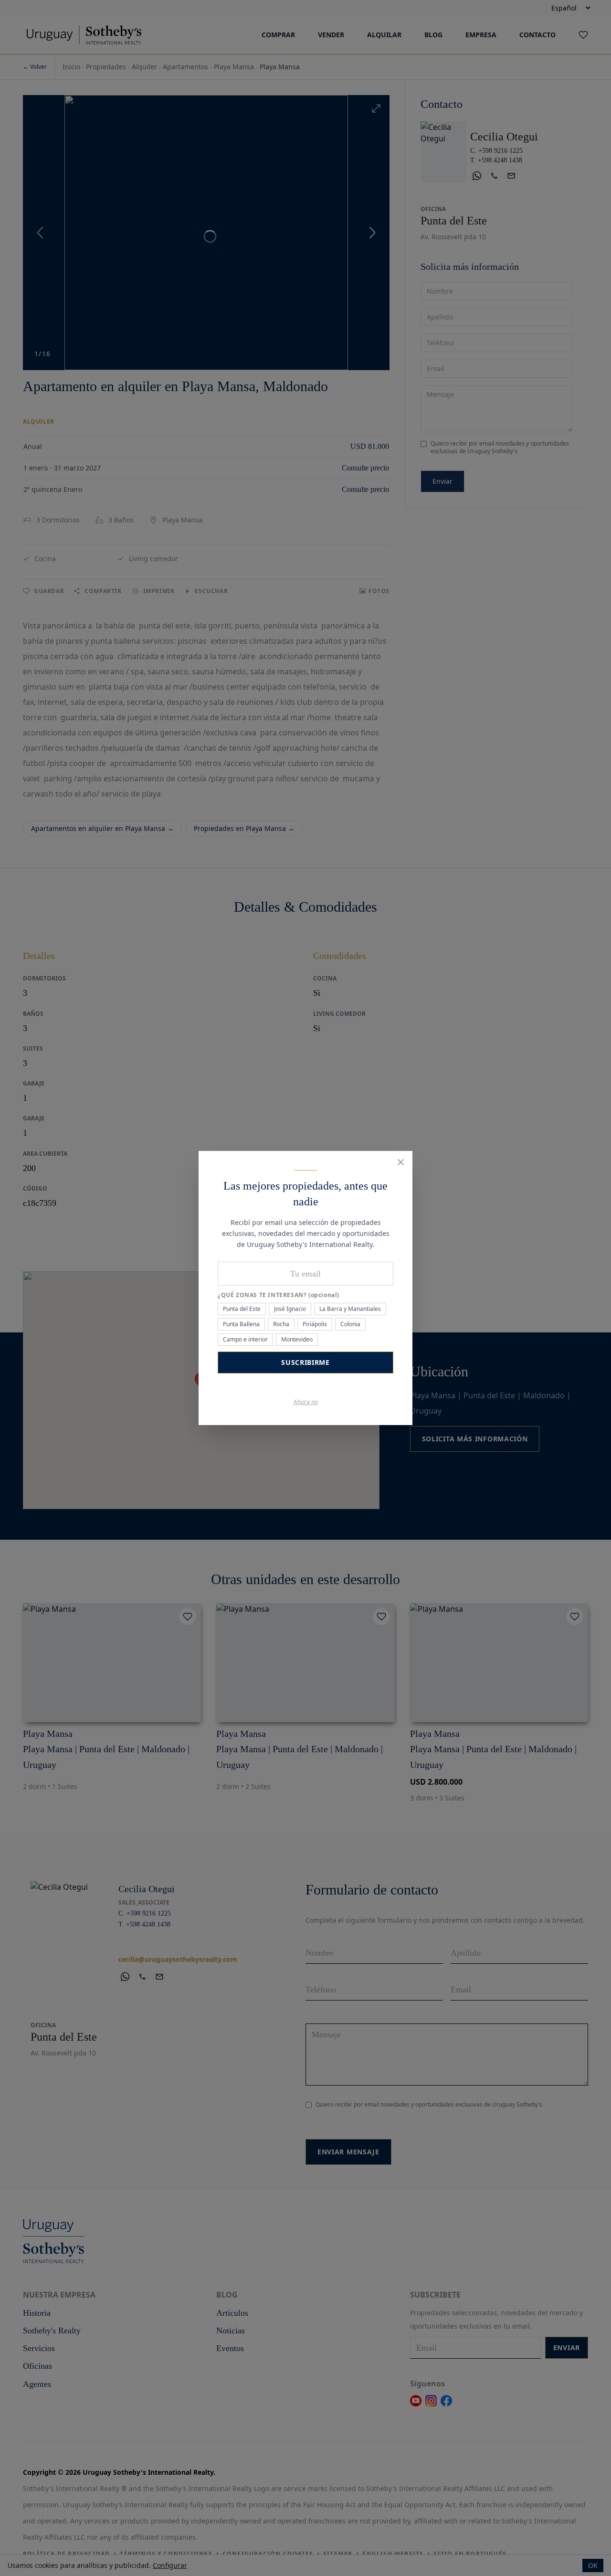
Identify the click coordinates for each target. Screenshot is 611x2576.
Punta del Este (242, 1309)
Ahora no (306, 1402)
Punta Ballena (241, 1324)
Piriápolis (315, 1324)
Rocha (281, 1324)
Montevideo (297, 1339)
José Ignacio (290, 1309)
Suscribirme (305, 1362)
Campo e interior (245, 1339)
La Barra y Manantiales (350, 1309)
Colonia (350, 1324)
